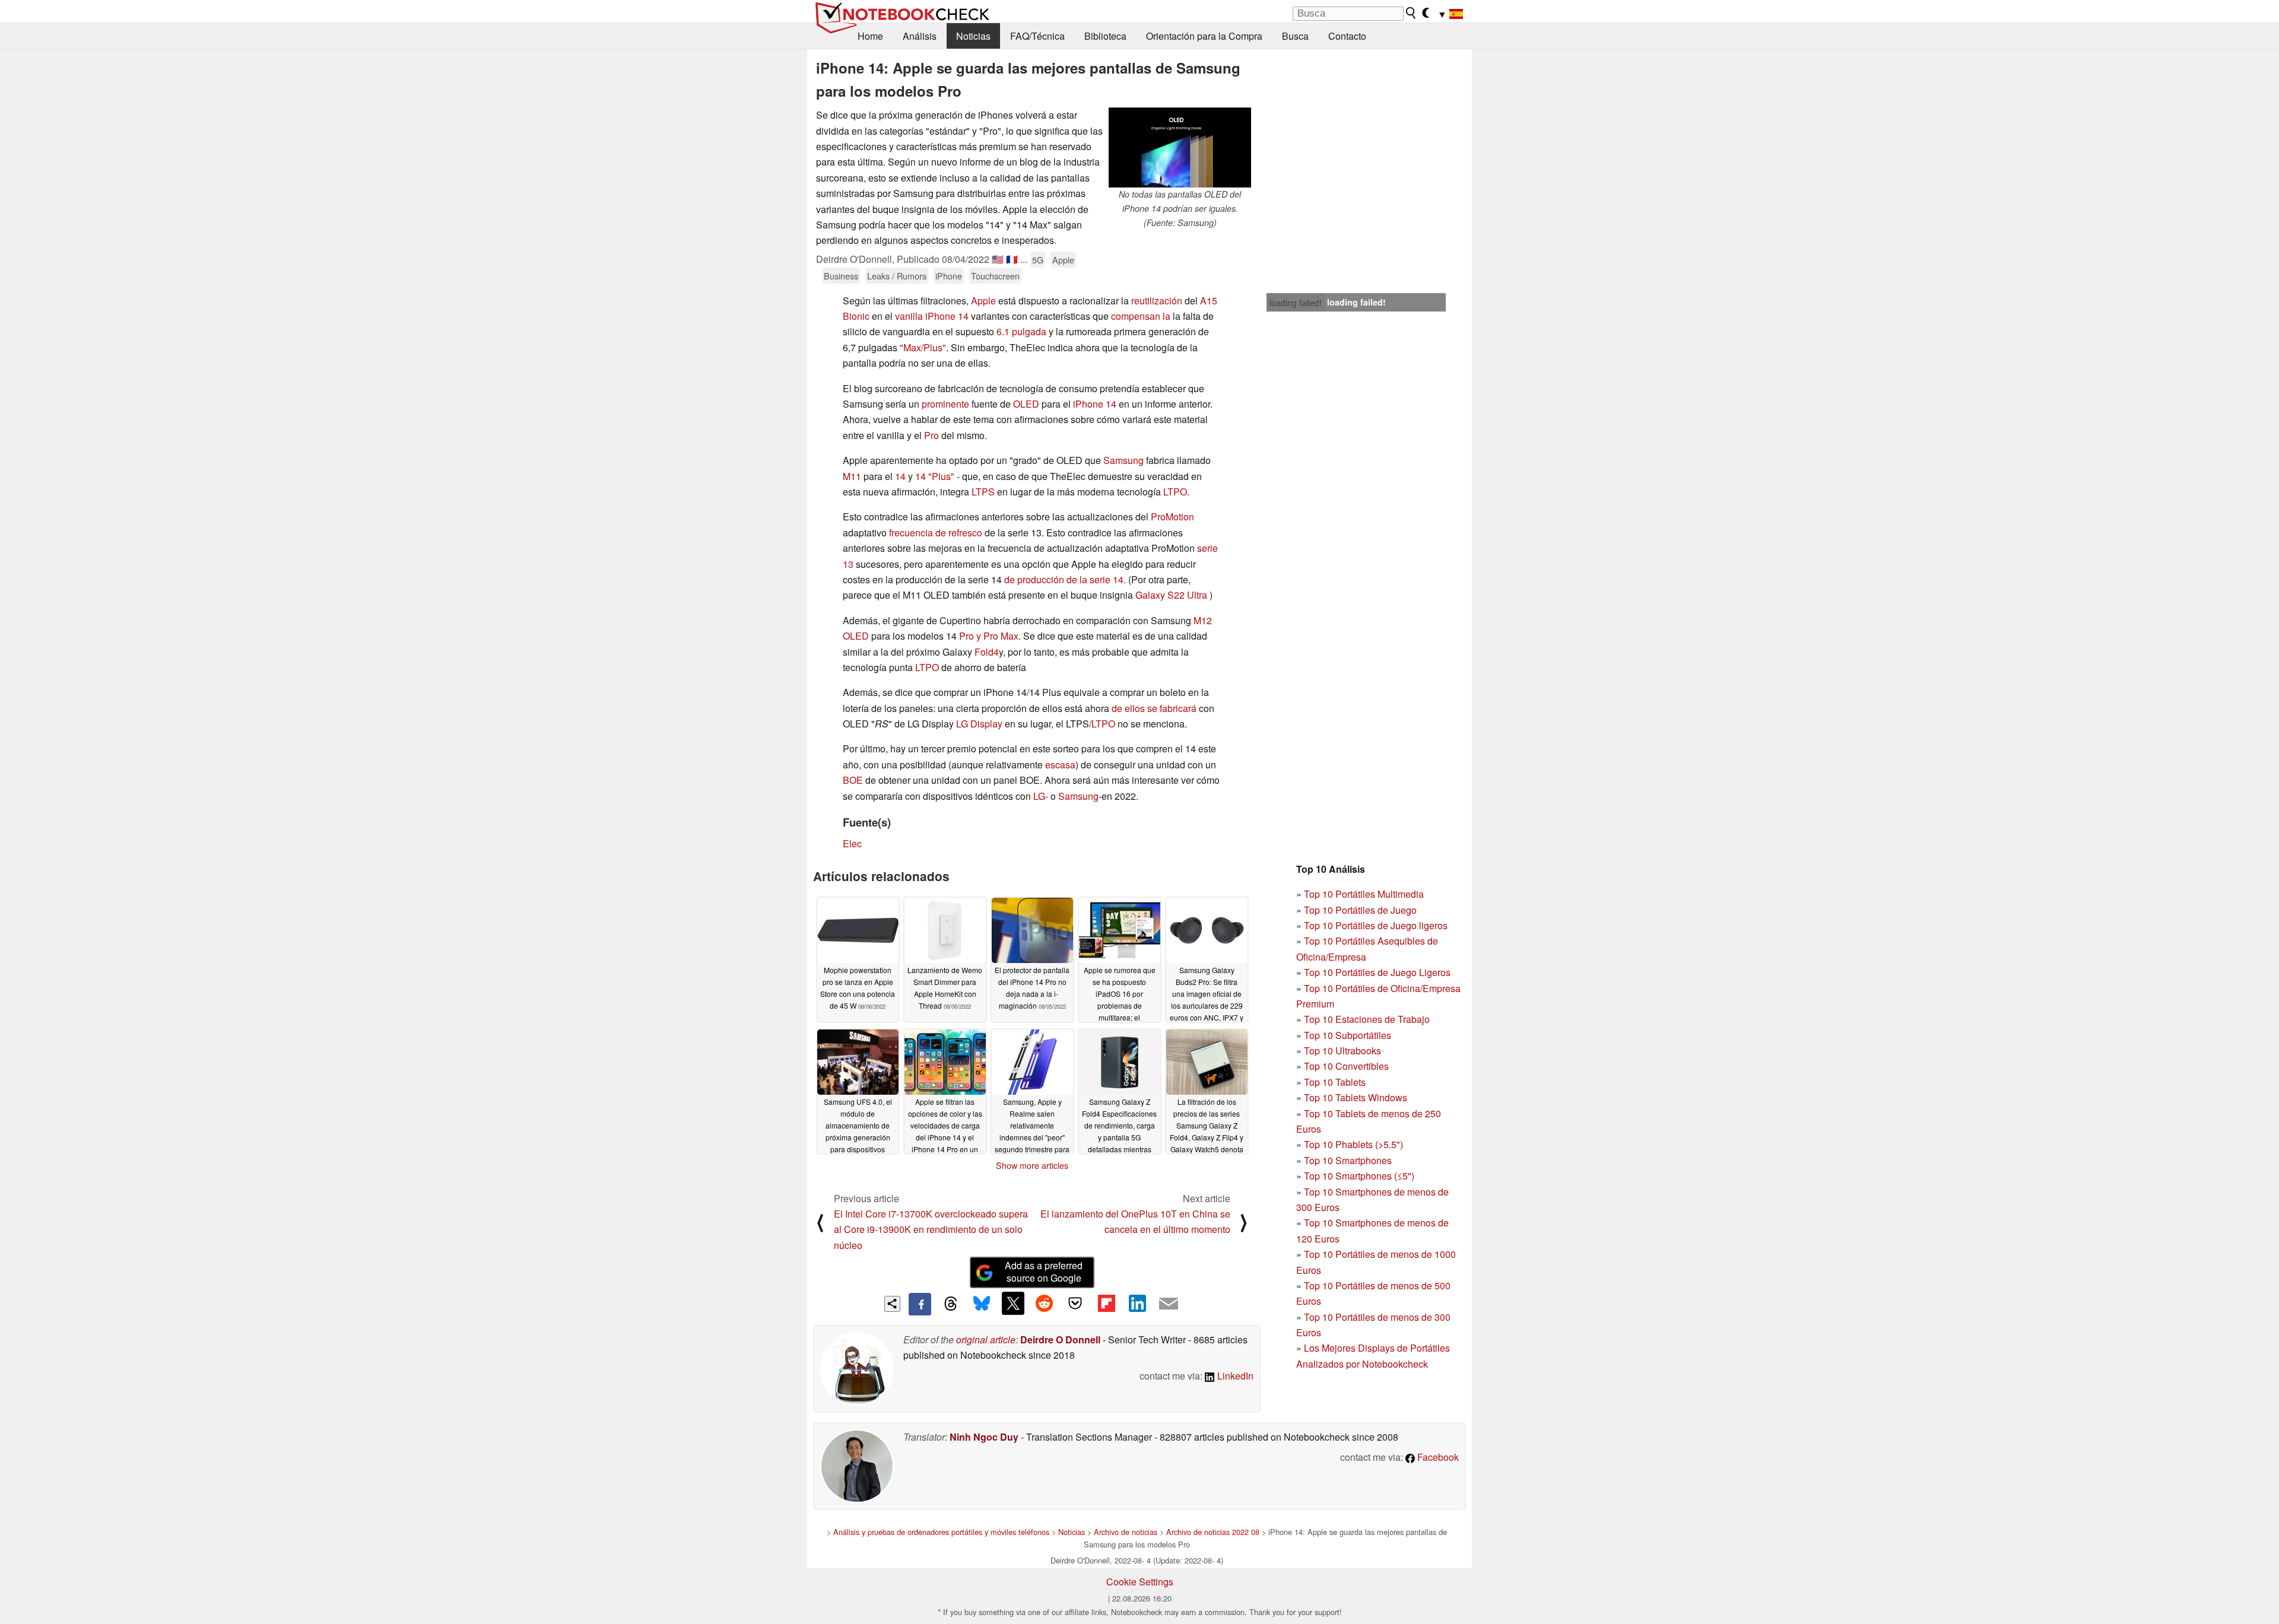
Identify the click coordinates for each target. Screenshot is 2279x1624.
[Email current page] (1169, 1304)
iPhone (949, 276)
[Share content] (892, 1304)
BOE (853, 780)
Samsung (1123, 460)
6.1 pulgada (1021, 331)
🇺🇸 (998, 259)
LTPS (983, 492)
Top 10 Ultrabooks (1342, 1051)
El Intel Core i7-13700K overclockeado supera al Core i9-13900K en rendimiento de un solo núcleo (931, 1229)
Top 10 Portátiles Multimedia (1364, 894)
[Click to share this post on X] (1013, 1303)
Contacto (1347, 36)
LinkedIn (1234, 1376)
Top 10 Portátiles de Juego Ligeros (1377, 972)
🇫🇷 (1012, 259)
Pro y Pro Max (989, 636)
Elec (852, 843)
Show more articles (1032, 1165)
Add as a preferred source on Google (1044, 1272)
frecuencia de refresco (936, 533)
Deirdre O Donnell (1060, 1339)
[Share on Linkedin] (1137, 1303)
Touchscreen (995, 276)
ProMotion (1172, 517)
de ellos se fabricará (1154, 708)
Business (841, 276)
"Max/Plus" (923, 347)
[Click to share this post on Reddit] (1044, 1303)
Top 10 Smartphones (1348, 1160)
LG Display (979, 724)
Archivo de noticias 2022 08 (1213, 1532)
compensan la (1141, 316)
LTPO (1175, 492)
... (1024, 259)
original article (986, 1339)
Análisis (920, 36)
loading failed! (1296, 303)
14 (900, 476)
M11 (852, 476)
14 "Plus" (935, 476)
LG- (1041, 796)
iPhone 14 (1095, 404)
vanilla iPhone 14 (932, 316)
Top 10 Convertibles (1346, 1066)
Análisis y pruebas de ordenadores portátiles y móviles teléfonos (941, 1532)
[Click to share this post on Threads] (951, 1304)
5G (1038, 260)
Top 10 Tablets (1335, 1082)
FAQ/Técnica (1037, 36)
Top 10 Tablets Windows (1356, 1097)
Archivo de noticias (1126, 1532)
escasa (1060, 765)
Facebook (1437, 1457)
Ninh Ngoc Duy (984, 1437)
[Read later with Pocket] (1075, 1303)
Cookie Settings (1140, 1582)
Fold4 (987, 652)
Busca (1295, 36)
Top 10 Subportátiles (1348, 1035)
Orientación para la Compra (1204, 36)
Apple (1063, 260)
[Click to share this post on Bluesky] (982, 1304)
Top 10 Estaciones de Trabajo (1367, 1019)
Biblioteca (1105, 36)
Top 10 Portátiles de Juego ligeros (1376, 925)
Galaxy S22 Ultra (1171, 595)
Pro (931, 435)
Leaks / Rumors (897, 276)
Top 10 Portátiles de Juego (1360, 910)
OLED (1026, 404)
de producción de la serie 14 (1064, 579)
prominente (945, 404)
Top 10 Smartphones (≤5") (1359, 1176)
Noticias (973, 36)
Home (870, 36)
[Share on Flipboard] (1106, 1303)
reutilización (1157, 301)
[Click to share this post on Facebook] (920, 1304)
